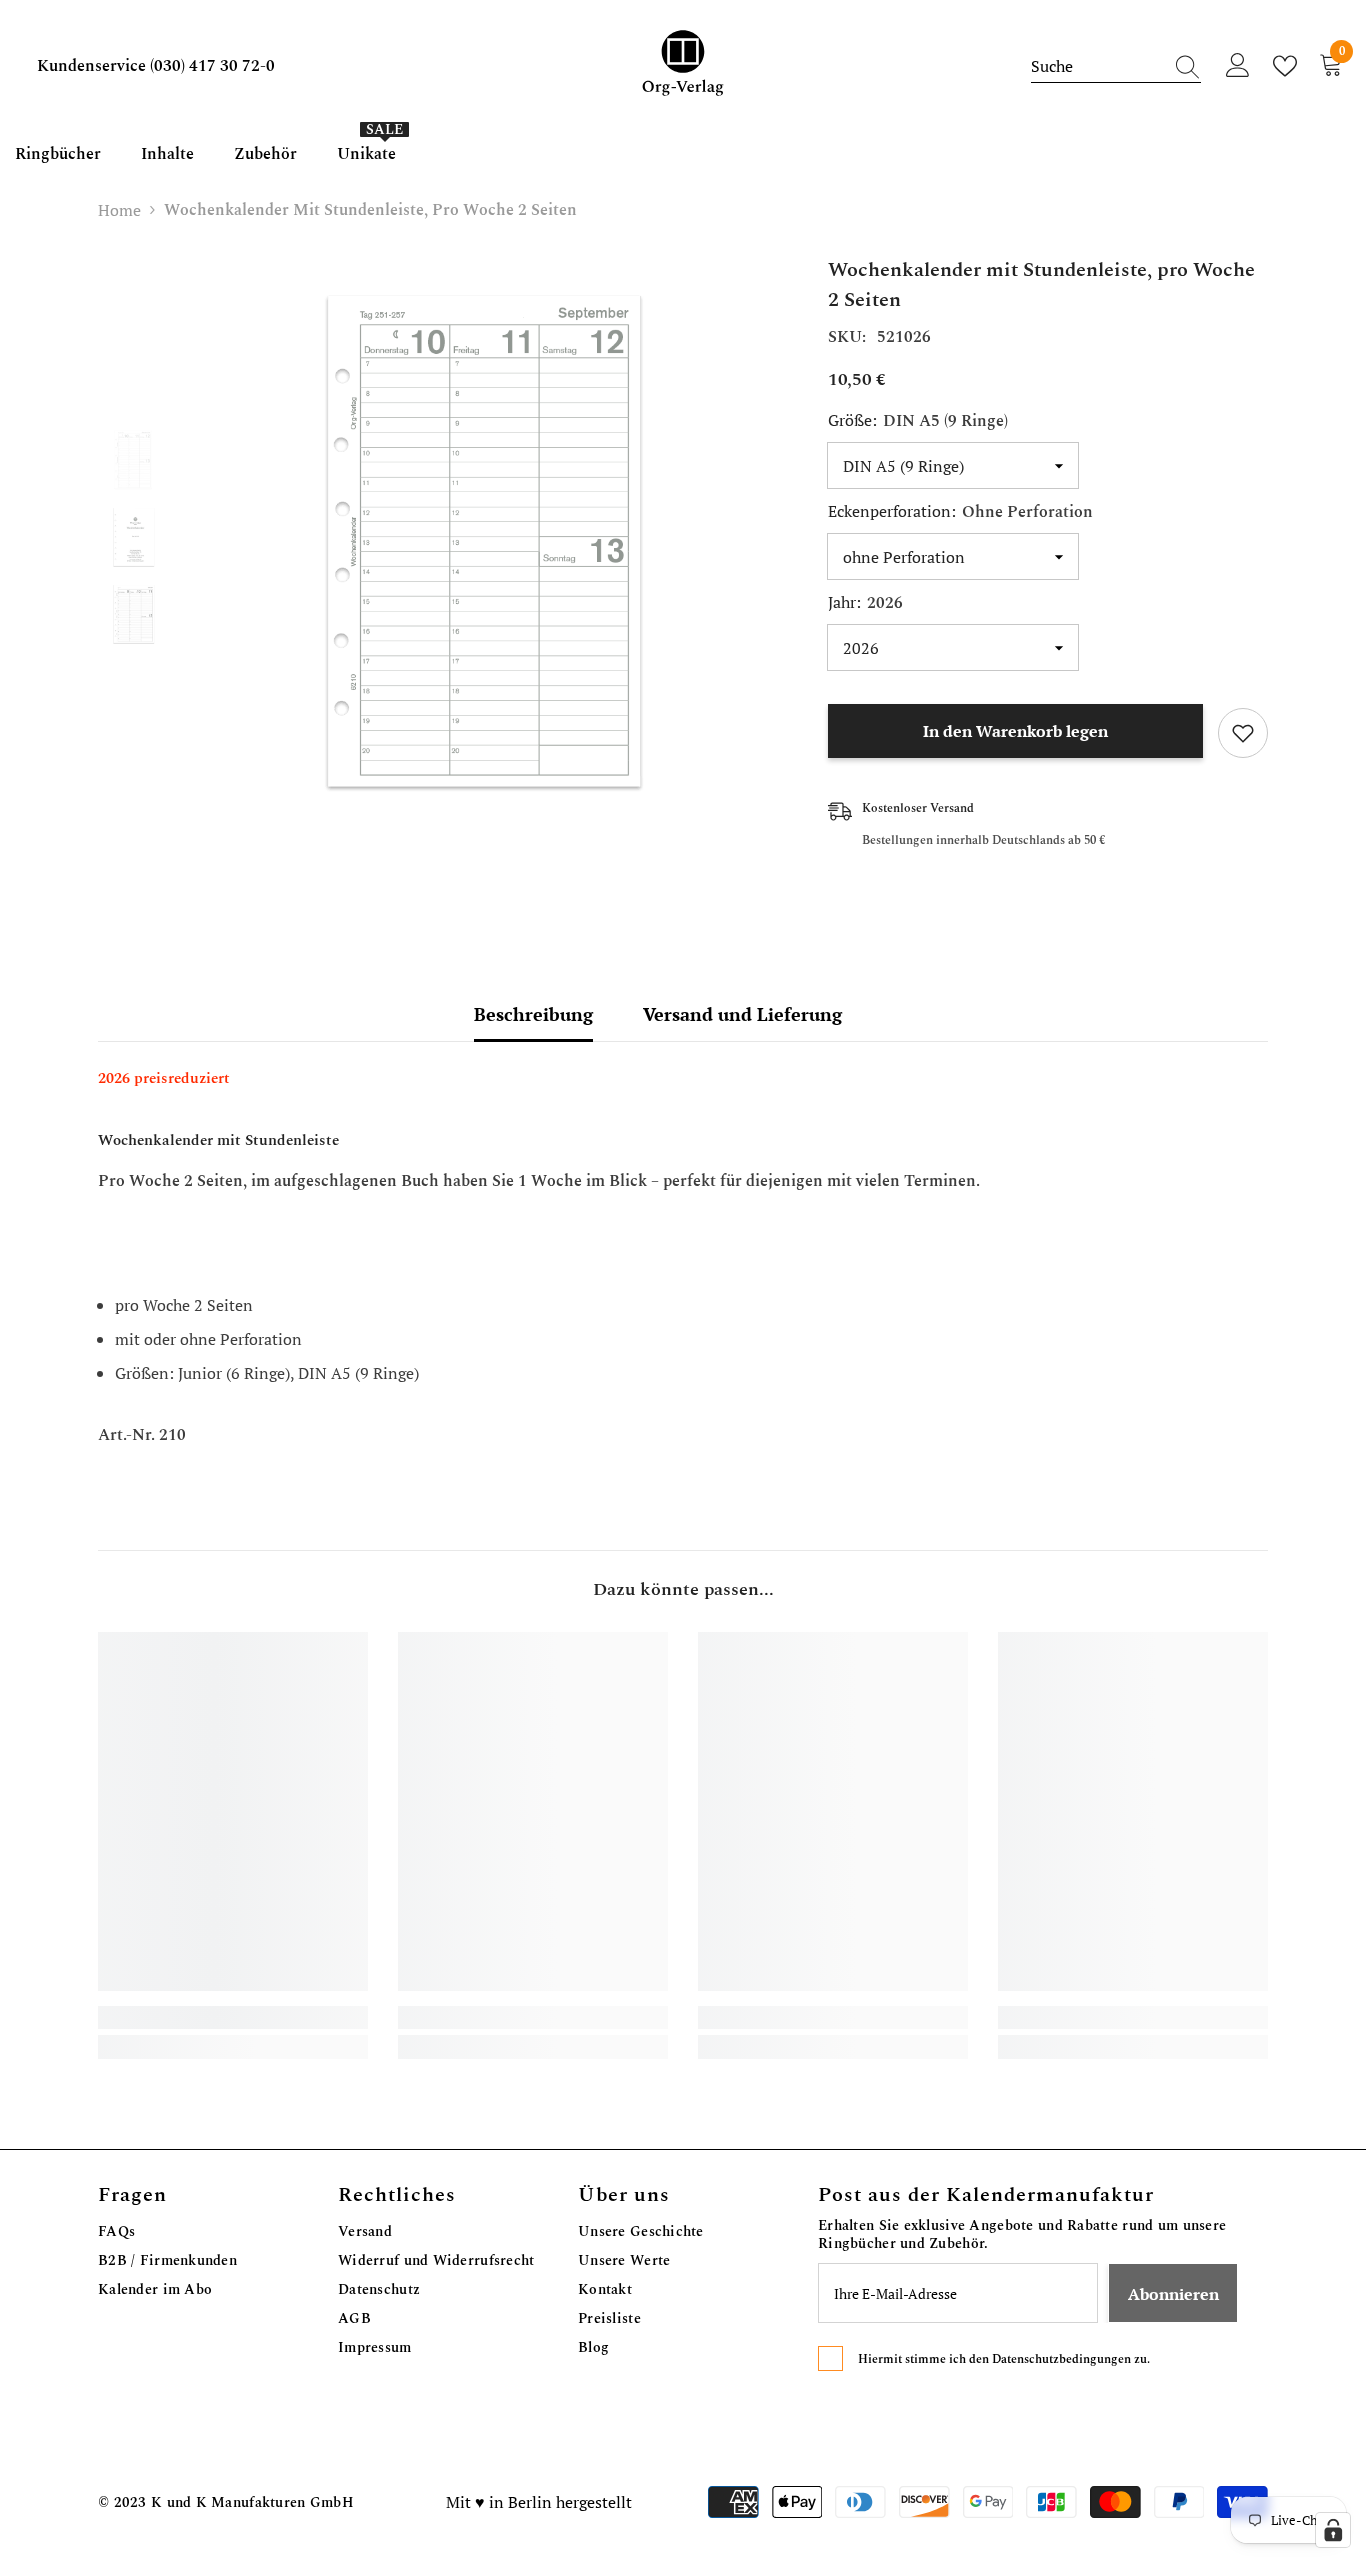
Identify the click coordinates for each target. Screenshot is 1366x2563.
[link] (233, 2017)
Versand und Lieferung (742, 1014)
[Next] (133, 675)
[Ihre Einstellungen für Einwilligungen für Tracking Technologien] (1333, 2530)
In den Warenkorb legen (1015, 731)
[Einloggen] (1238, 66)
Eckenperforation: (960, 512)
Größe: (918, 421)
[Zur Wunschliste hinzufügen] (1243, 733)
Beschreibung (533, 1014)
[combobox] (1097, 66)
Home (119, 210)
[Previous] (133, 401)
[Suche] (1116, 66)
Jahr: (865, 603)
